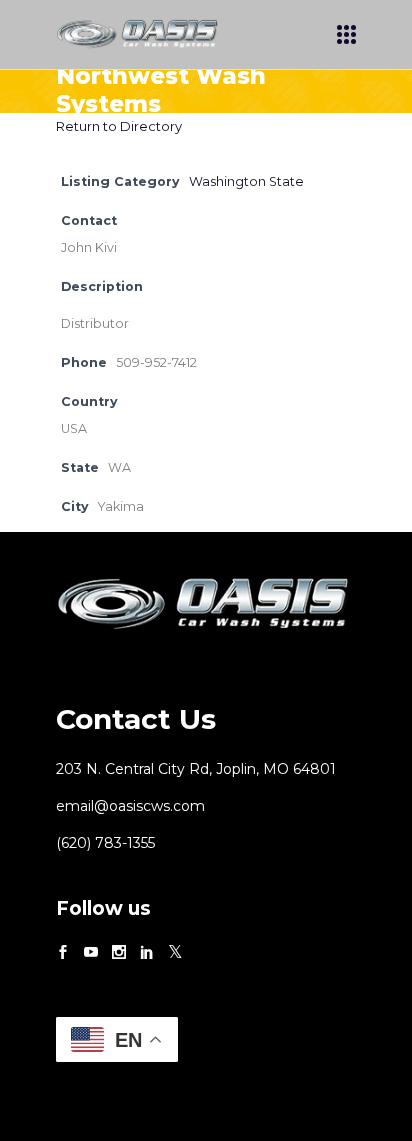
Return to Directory (119, 126)
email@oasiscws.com (130, 806)
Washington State (246, 181)
